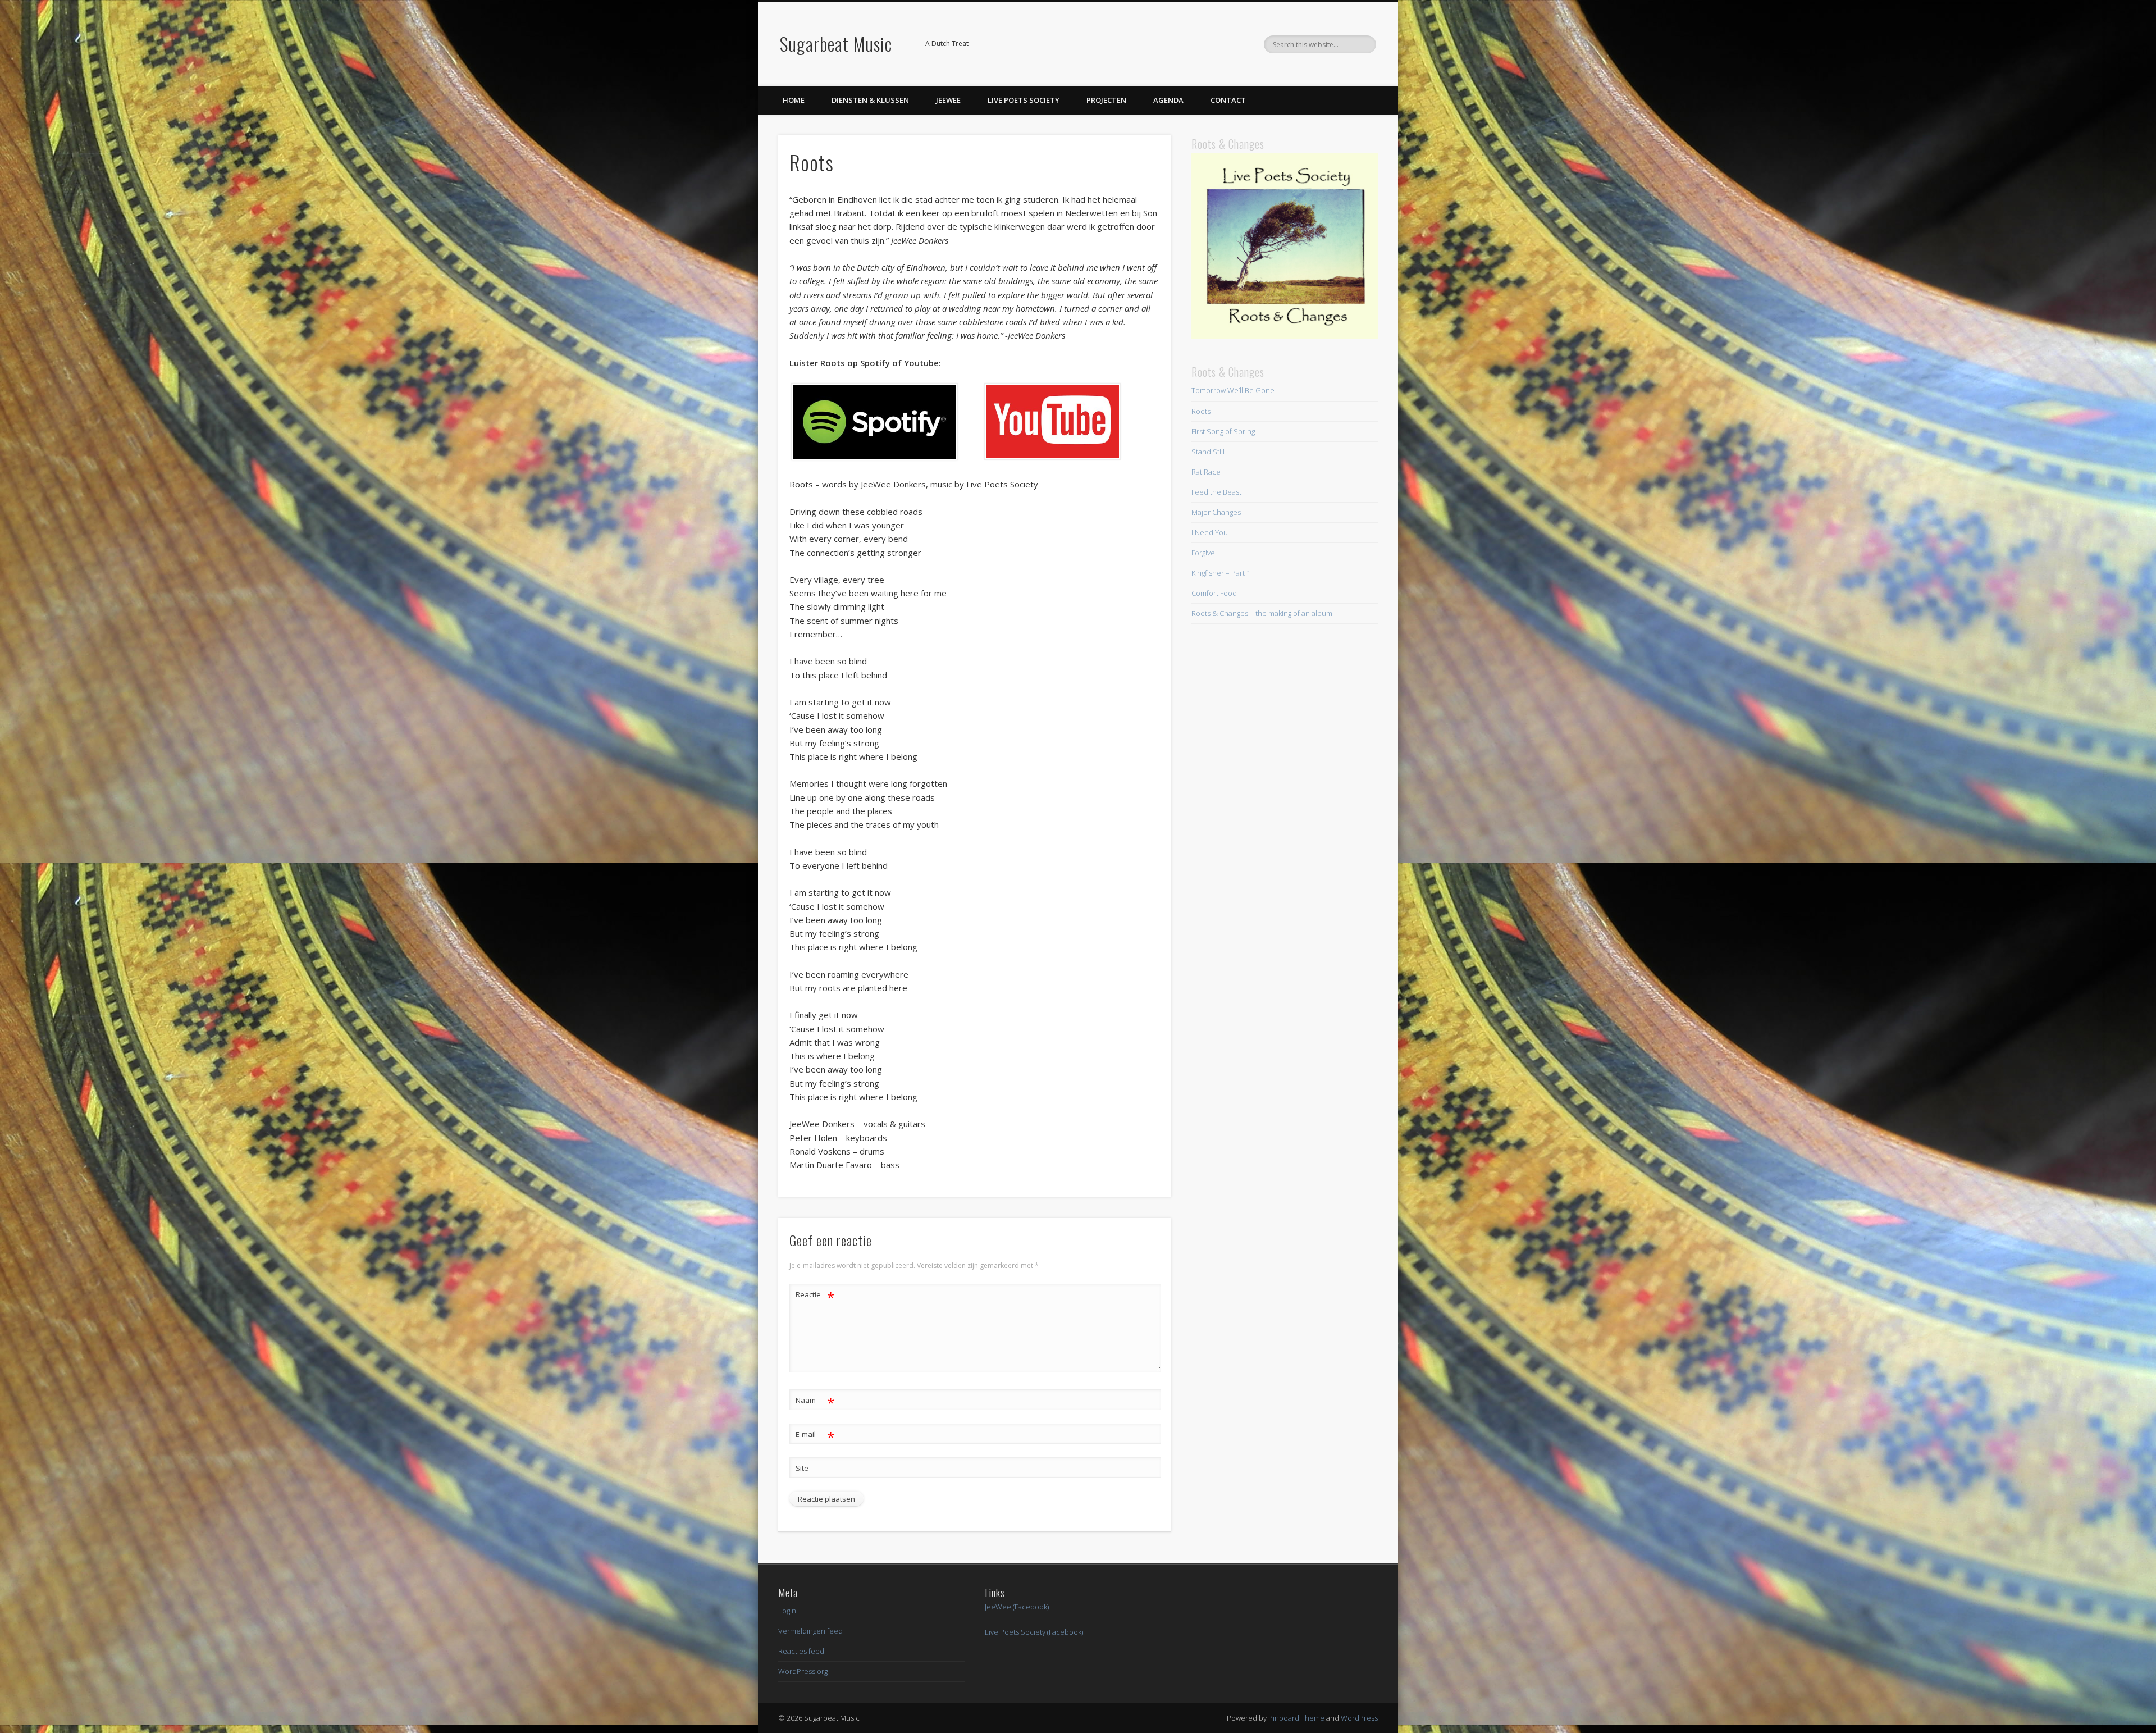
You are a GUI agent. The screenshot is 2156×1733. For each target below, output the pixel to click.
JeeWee (948, 100)
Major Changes (1216, 512)
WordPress (1359, 1718)
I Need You (1210, 532)
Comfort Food (1214, 593)
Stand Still (1208, 452)
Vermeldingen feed (810, 1631)
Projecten (1106, 100)
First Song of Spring (1223, 431)
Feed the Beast (1216, 492)
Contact (1228, 100)
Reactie (815, 1296)
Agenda (1168, 100)
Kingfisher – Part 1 (1221, 573)
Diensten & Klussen (870, 100)
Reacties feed (801, 1651)
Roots (1201, 411)
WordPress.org (803, 1671)
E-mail (815, 1436)
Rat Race (1206, 472)
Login (787, 1611)
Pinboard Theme (1296, 1718)
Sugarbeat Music (836, 44)
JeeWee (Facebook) (1017, 1607)
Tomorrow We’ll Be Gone (1233, 390)
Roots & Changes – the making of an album (1262, 613)
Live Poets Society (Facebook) (1034, 1632)
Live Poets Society (1024, 100)
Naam (815, 1402)
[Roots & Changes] (1285, 336)
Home (794, 100)
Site (802, 1468)
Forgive (1203, 553)
